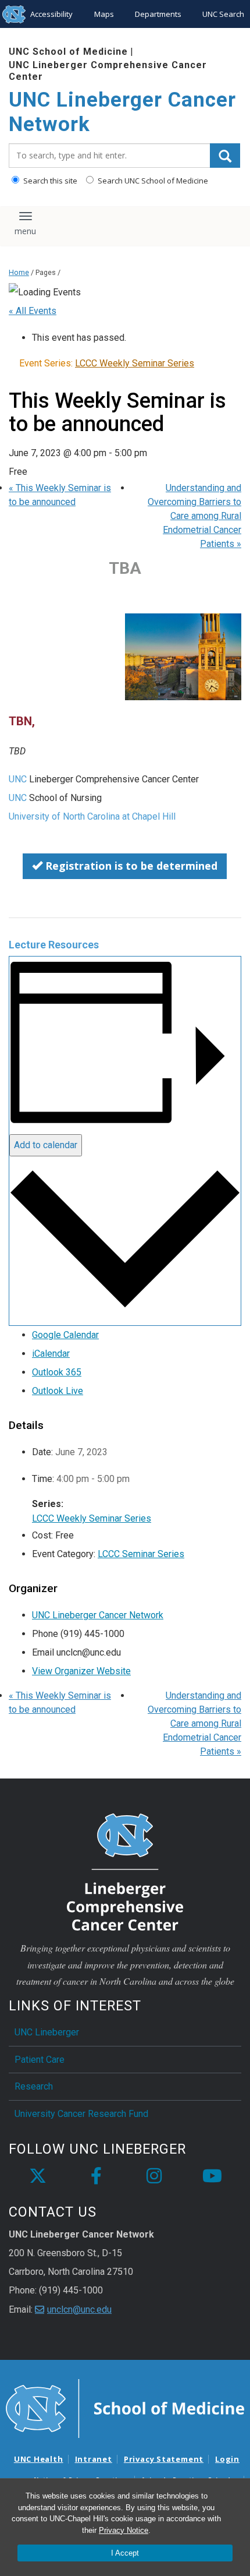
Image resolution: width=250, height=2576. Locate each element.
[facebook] (96, 2176)
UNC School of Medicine (68, 52)
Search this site (49, 181)
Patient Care (40, 2060)
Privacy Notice (124, 2530)
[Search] (225, 156)
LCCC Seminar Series (141, 1554)
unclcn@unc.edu (79, 2309)
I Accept (125, 2553)
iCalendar (51, 1354)
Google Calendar (65, 1335)
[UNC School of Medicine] (125, 2408)
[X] (38, 2176)
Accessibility (51, 14)
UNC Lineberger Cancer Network (122, 112)
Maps (104, 14)
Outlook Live (58, 1391)
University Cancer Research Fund (81, 2114)
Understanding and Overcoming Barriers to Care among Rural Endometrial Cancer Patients (194, 516)
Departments (158, 14)
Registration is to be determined (130, 866)
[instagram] (154, 2176)
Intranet (94, 2459)
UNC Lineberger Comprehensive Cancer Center (108, 70)
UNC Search (223, 14)
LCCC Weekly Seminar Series (92, 1518)
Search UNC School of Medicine (152, 181)
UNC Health (39, 2459)
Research (34, 2086)
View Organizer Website (81, 1671)
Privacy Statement (164, 2459)
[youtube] (212, 2176)
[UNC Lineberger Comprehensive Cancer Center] (125, 1871)
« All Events (33, 311)
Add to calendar (46, 1145)
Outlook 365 (57, 1372)
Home (19, 272)
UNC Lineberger (47, 2032)
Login (227, 2459)
